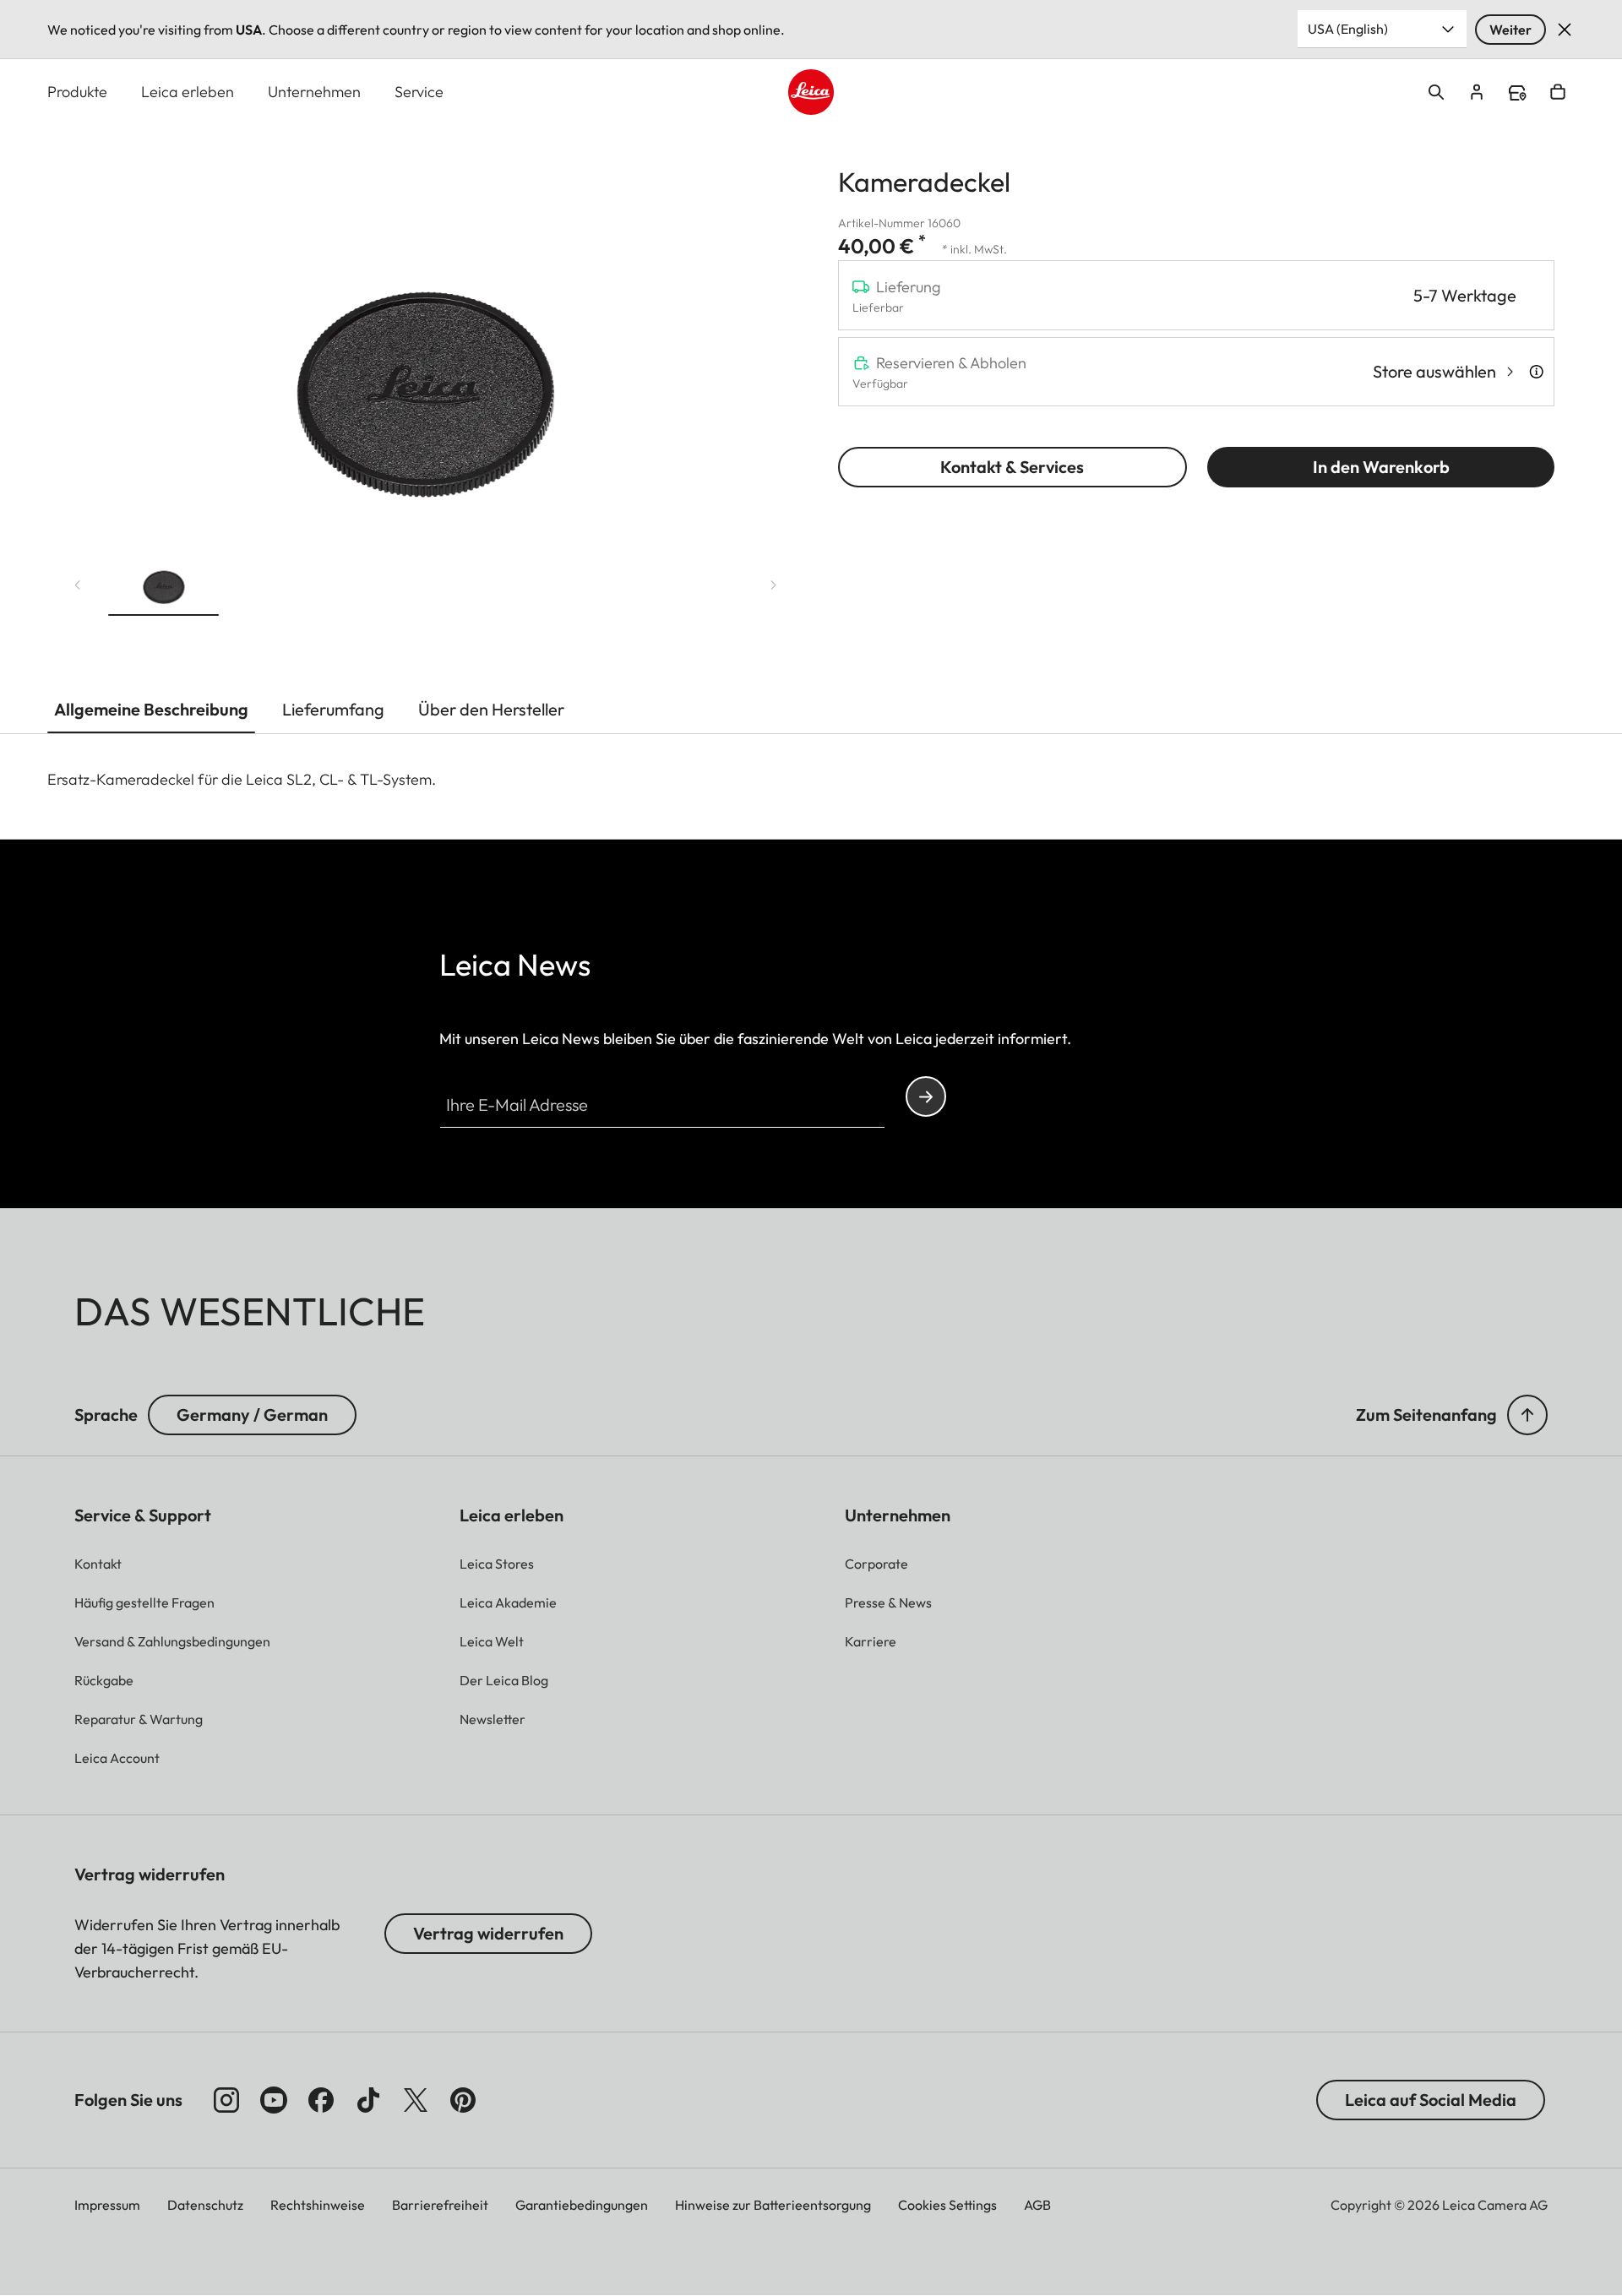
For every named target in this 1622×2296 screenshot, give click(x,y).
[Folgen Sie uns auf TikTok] (368, 2100)
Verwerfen (1565, 30)
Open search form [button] (1436, 92)
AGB (1037, 2205)
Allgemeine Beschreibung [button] (151, 709)
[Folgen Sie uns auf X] (416, 2100)
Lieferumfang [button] (333, 709)
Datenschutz (205, 2205)
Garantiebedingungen (582, 2205)
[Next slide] (774, 585)
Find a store (1517, 93)
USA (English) (1348, 29)
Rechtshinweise (318, 2205)
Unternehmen (314, 92)
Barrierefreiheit (440, 2205)
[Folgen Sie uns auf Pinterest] (463, 2100)
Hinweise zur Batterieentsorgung (773, 2205)
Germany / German (252, 1415)
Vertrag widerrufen (488, 1933)
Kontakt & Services (1012, 467)
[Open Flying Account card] (1477, 92)
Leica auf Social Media (1431, 2100)
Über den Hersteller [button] (491, 709)
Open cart (1558, 92)
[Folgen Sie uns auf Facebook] (321, 2100)
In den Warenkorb (1381, 467)
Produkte (77, 92)
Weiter (1510, 30)
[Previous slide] (78, 585)
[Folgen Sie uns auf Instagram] (226, 2100)
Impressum (107, 2205)
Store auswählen (1434, 371)
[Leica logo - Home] (811, 92)
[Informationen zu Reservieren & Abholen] (1536, 372)
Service (419, 92)
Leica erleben (188, 92)
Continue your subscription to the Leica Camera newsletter (926, 1096)
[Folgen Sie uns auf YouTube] (274, 2100)
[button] (163, 581)
